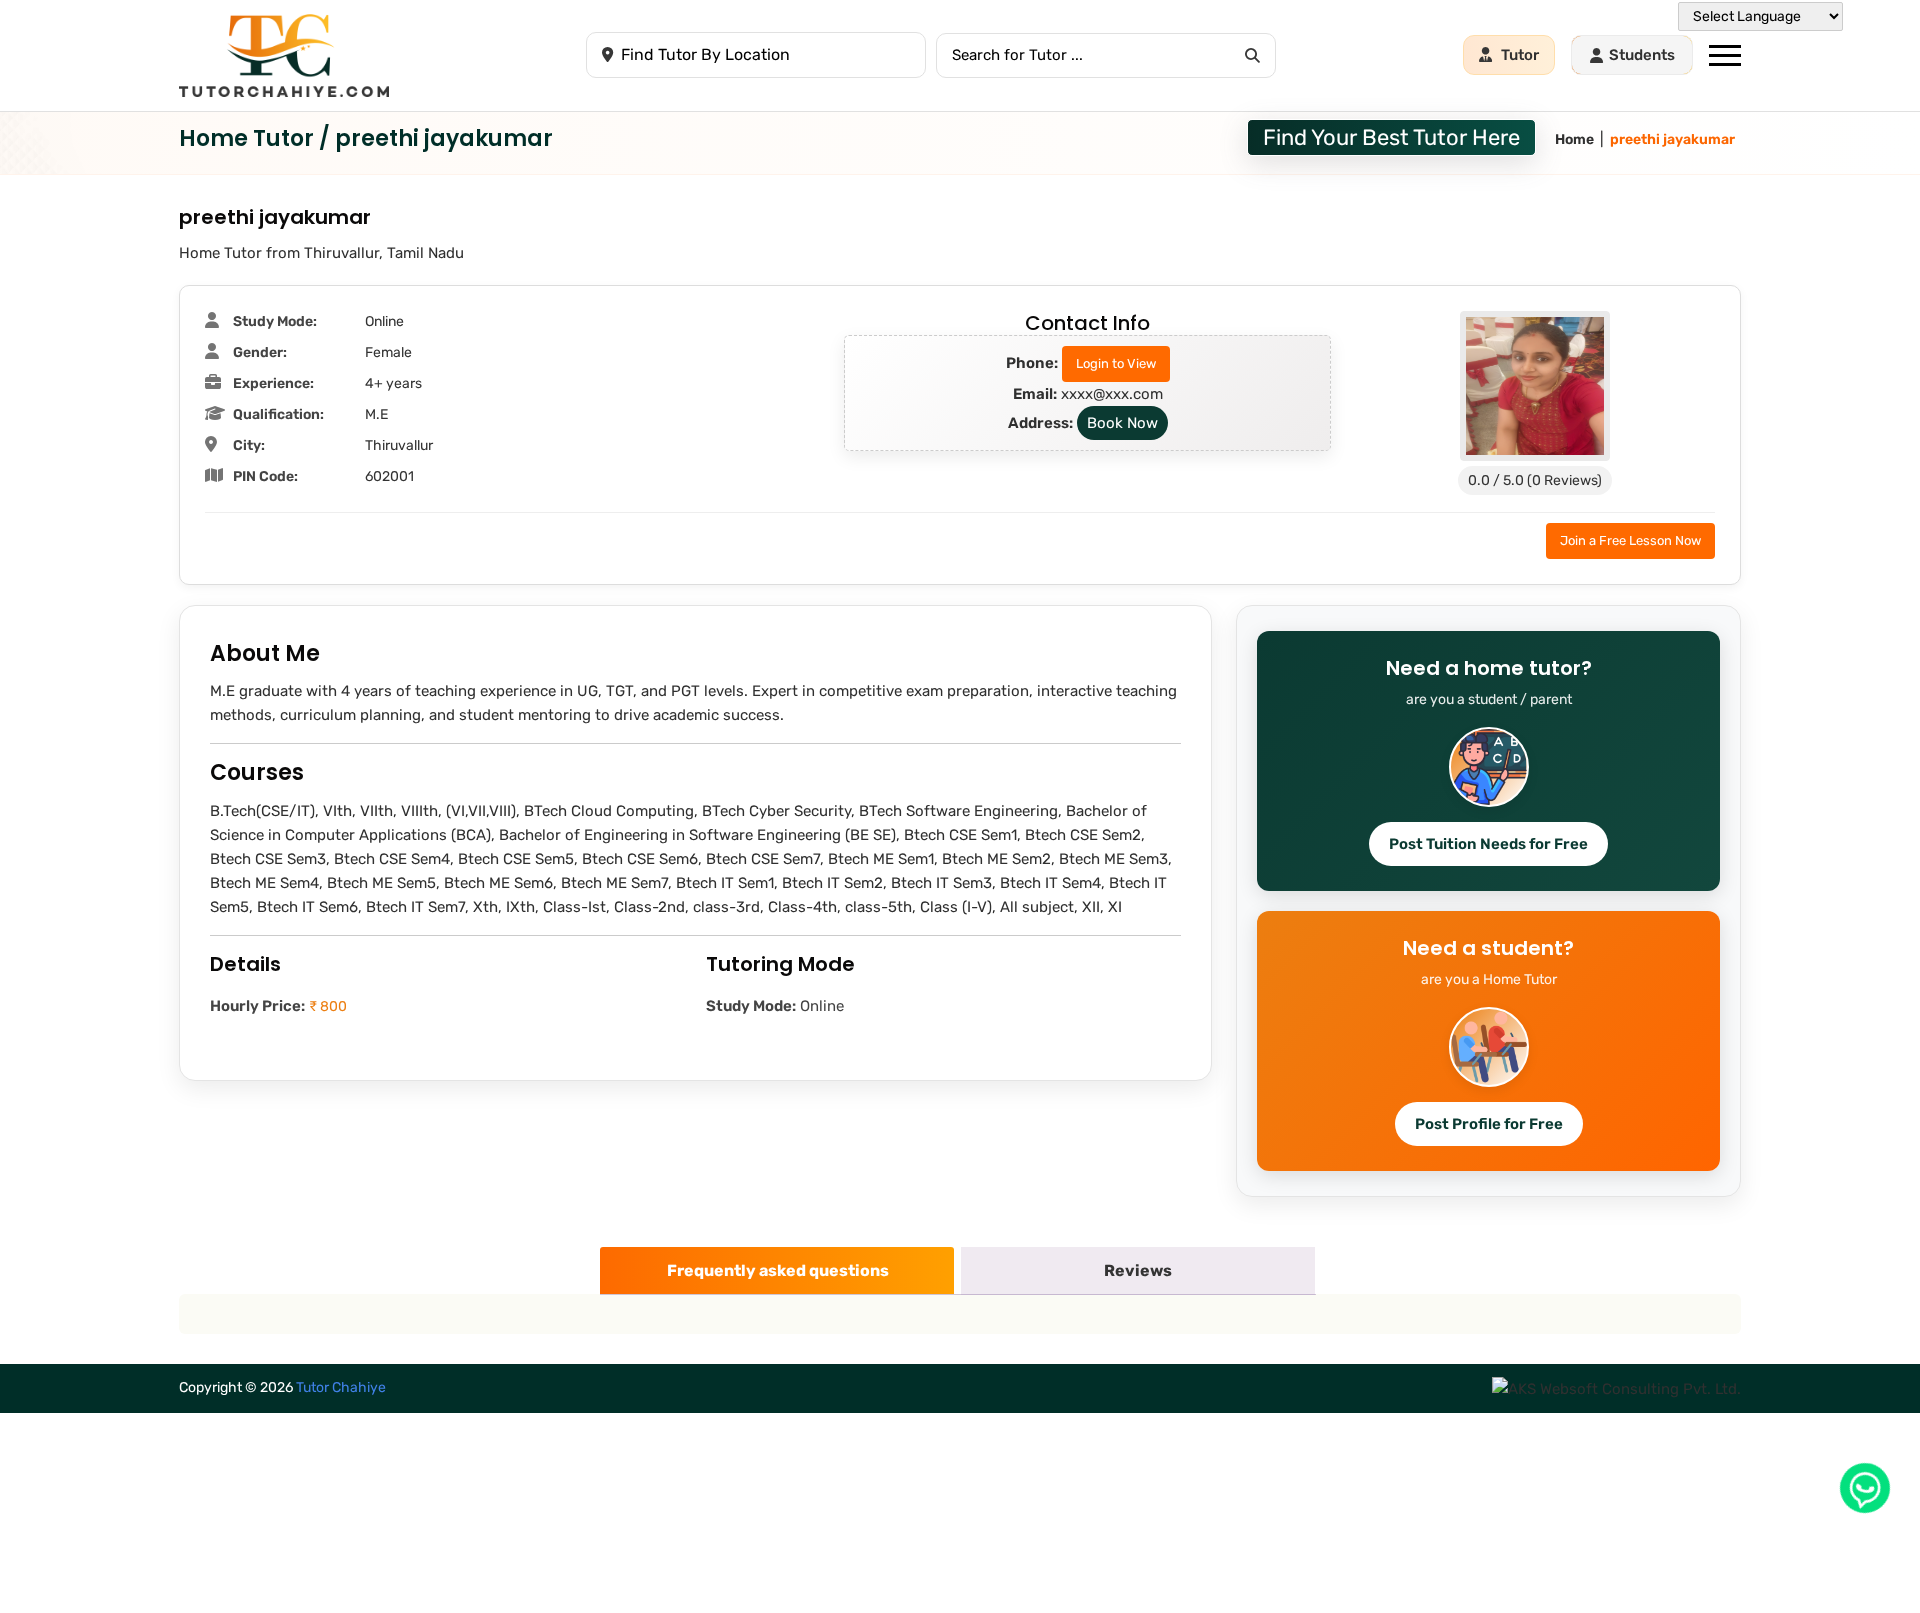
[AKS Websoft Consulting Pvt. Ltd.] (1616, 1388)
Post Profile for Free (1489, 1124)
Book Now (1122, 423)
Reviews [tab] (1138, 1270)
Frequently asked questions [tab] (778, 1270)
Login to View (1116, 363)
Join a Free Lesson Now (1630, 540)
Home (1574, 139)
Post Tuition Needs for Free (1488, 844)
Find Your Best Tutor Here (1391, 137)
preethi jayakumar (1672, 139)
